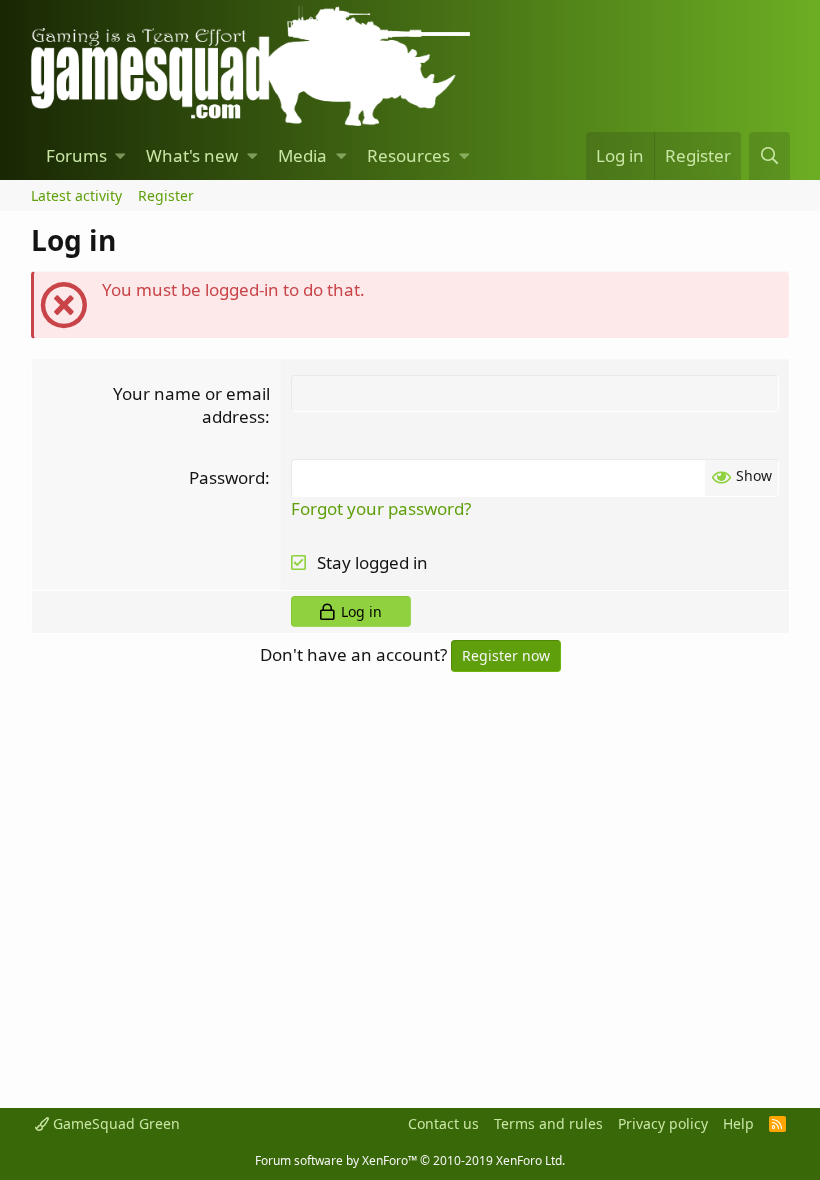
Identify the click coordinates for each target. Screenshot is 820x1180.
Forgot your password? (381, 508)
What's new (192, 155)
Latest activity (76, 195)
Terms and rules (548, 1123)
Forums (76, 155)
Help (738, 1123)
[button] (120, 156)
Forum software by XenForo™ (410, 1160)
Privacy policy (663, 1123)
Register (166, 195)
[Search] (769, 156)
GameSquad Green (114, 1123)
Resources (408, 155)
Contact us (443, 1123)
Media (302, 155)
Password (227, 477)
